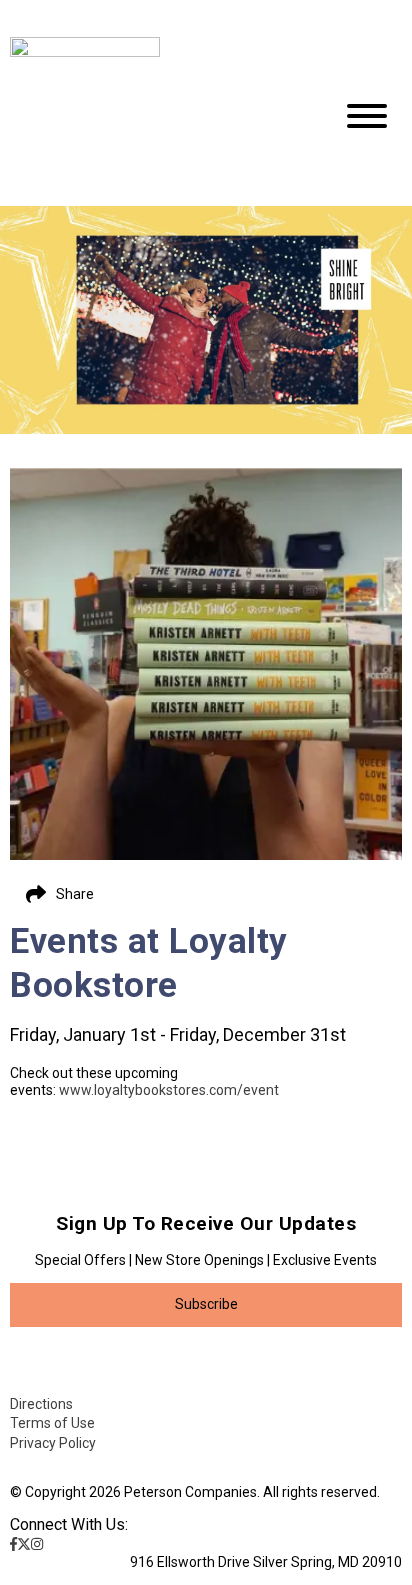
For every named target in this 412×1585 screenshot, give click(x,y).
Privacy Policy (53, 1443)
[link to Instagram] (37, 1544)
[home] (156, 117)
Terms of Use (52, 1423)
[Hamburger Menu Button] (367, 116)
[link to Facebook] (13, 1544)
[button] (206, 1305)
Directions (41, 1404)
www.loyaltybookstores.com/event (169, 1090)
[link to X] (24, 1544)
